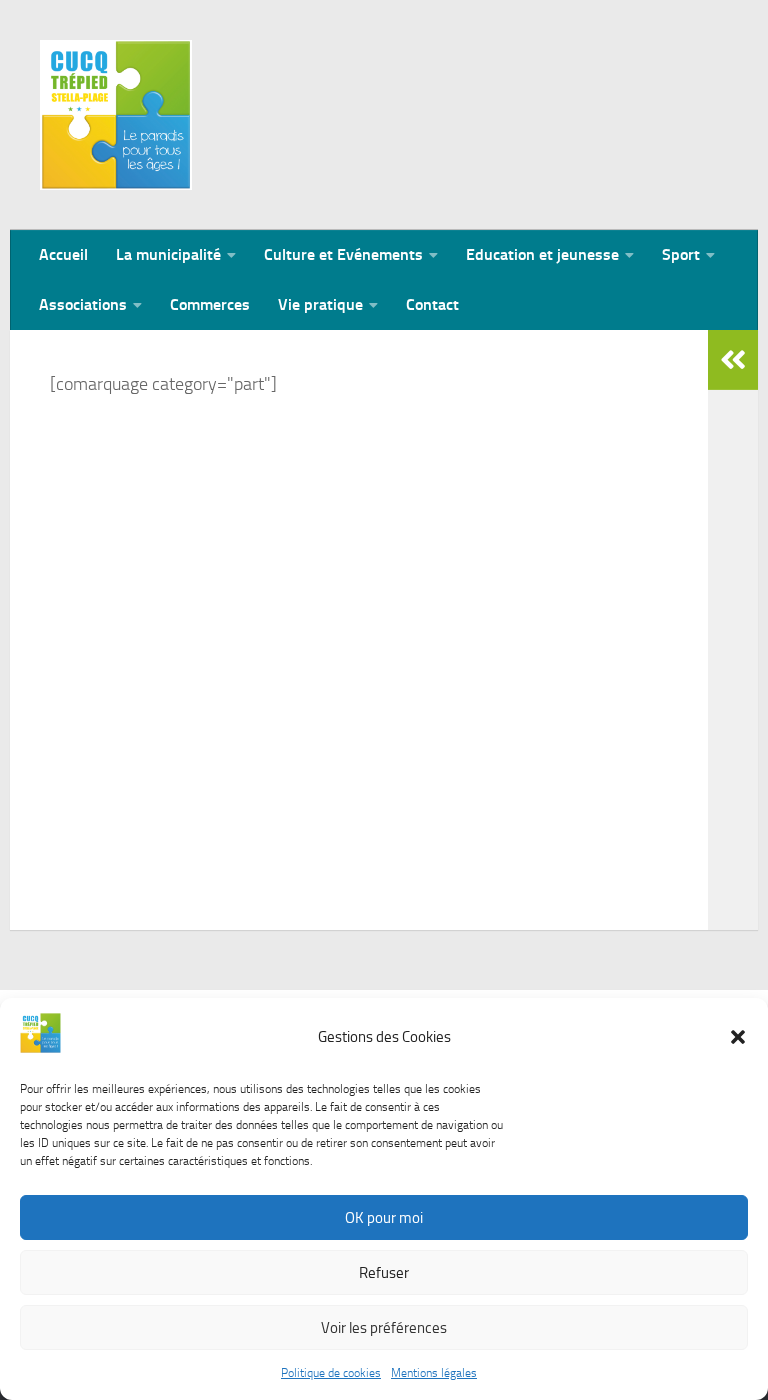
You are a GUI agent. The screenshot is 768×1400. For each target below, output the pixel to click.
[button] (738, 1037)
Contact (432, 304)
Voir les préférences (384, 1328)
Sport (681, 254)
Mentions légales (434, 1373)
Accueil (63, 254)
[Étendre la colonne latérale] (733, 360)
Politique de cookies (331, 1373)
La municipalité (168, 254)
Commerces (210, 304)
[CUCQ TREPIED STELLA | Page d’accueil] (116, 115)
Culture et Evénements (343, 254)
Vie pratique (320, 304)
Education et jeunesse (542, 254)
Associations (83, 304)
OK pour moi (384, 1218)
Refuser (384, 1273)
